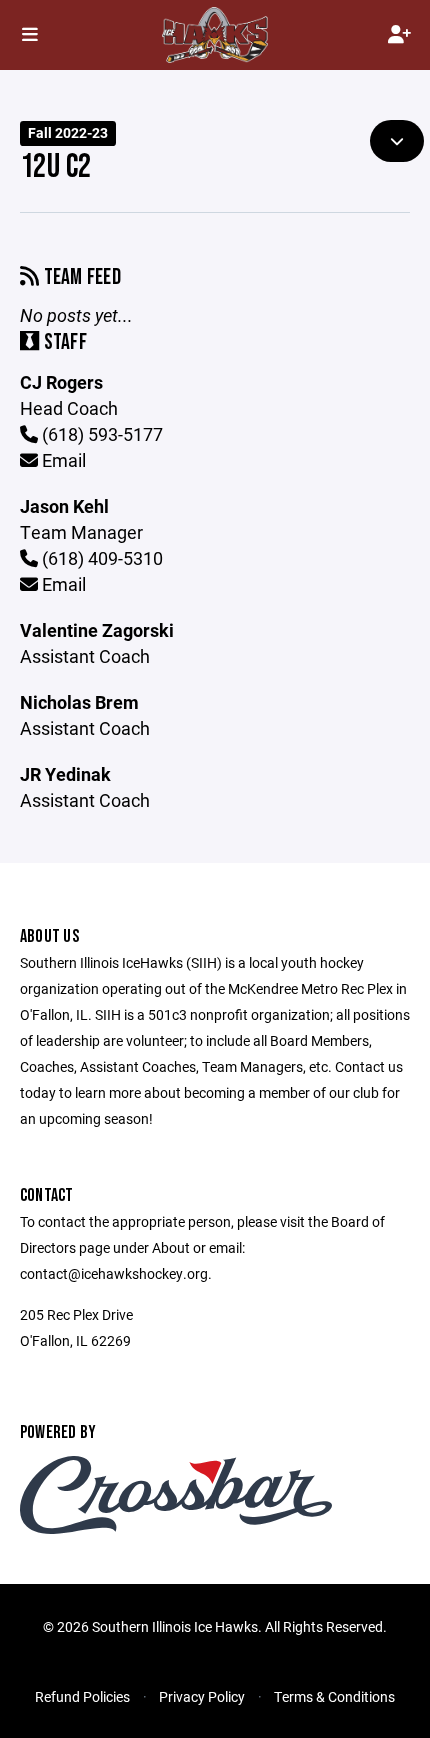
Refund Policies (82, 1696)
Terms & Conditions (334, 1696)
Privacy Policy (202, 1696)
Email (62, 460)
